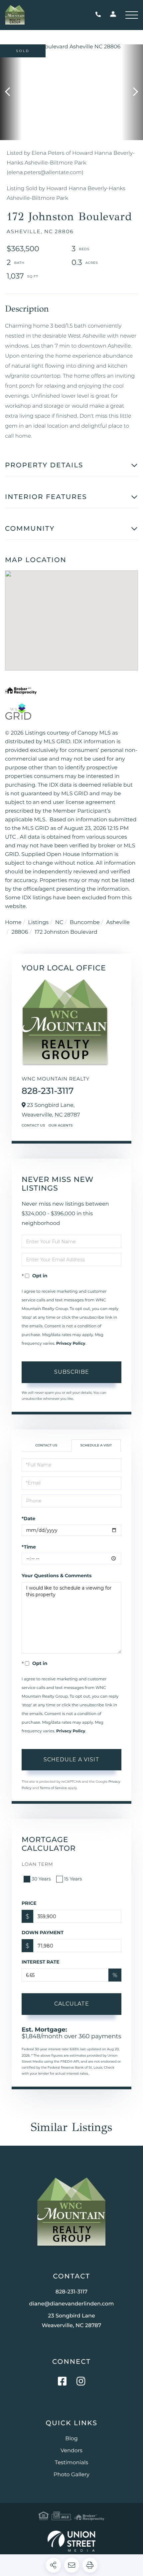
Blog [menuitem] (71, 2439)
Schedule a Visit (96, 1445)
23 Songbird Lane (72, 2321)
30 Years (41, 1879)
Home (13, 923)
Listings (38, 923)
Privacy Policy (71, 1344)
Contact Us (33, 1125)
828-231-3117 (100, 15)
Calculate (72, 2004)
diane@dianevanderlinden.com (72, 2304)
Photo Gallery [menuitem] (71, 2475)
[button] (11, 92)
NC (59, 923)
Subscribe (72, 1372)
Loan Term (37, 1864)
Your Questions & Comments (57, 1576)
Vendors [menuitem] (71, 2451)
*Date (28, 1519)
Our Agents (61, 1125)
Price (29, 1903)
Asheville (118, 923)
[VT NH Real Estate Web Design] (71, 2541)
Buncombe (85, 923)
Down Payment (43, 1933)
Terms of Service (53, 1788)
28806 (20, 932)
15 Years (73, 1879)
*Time (29, 1547)
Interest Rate (41, 1962)
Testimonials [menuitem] (71, 2463)
